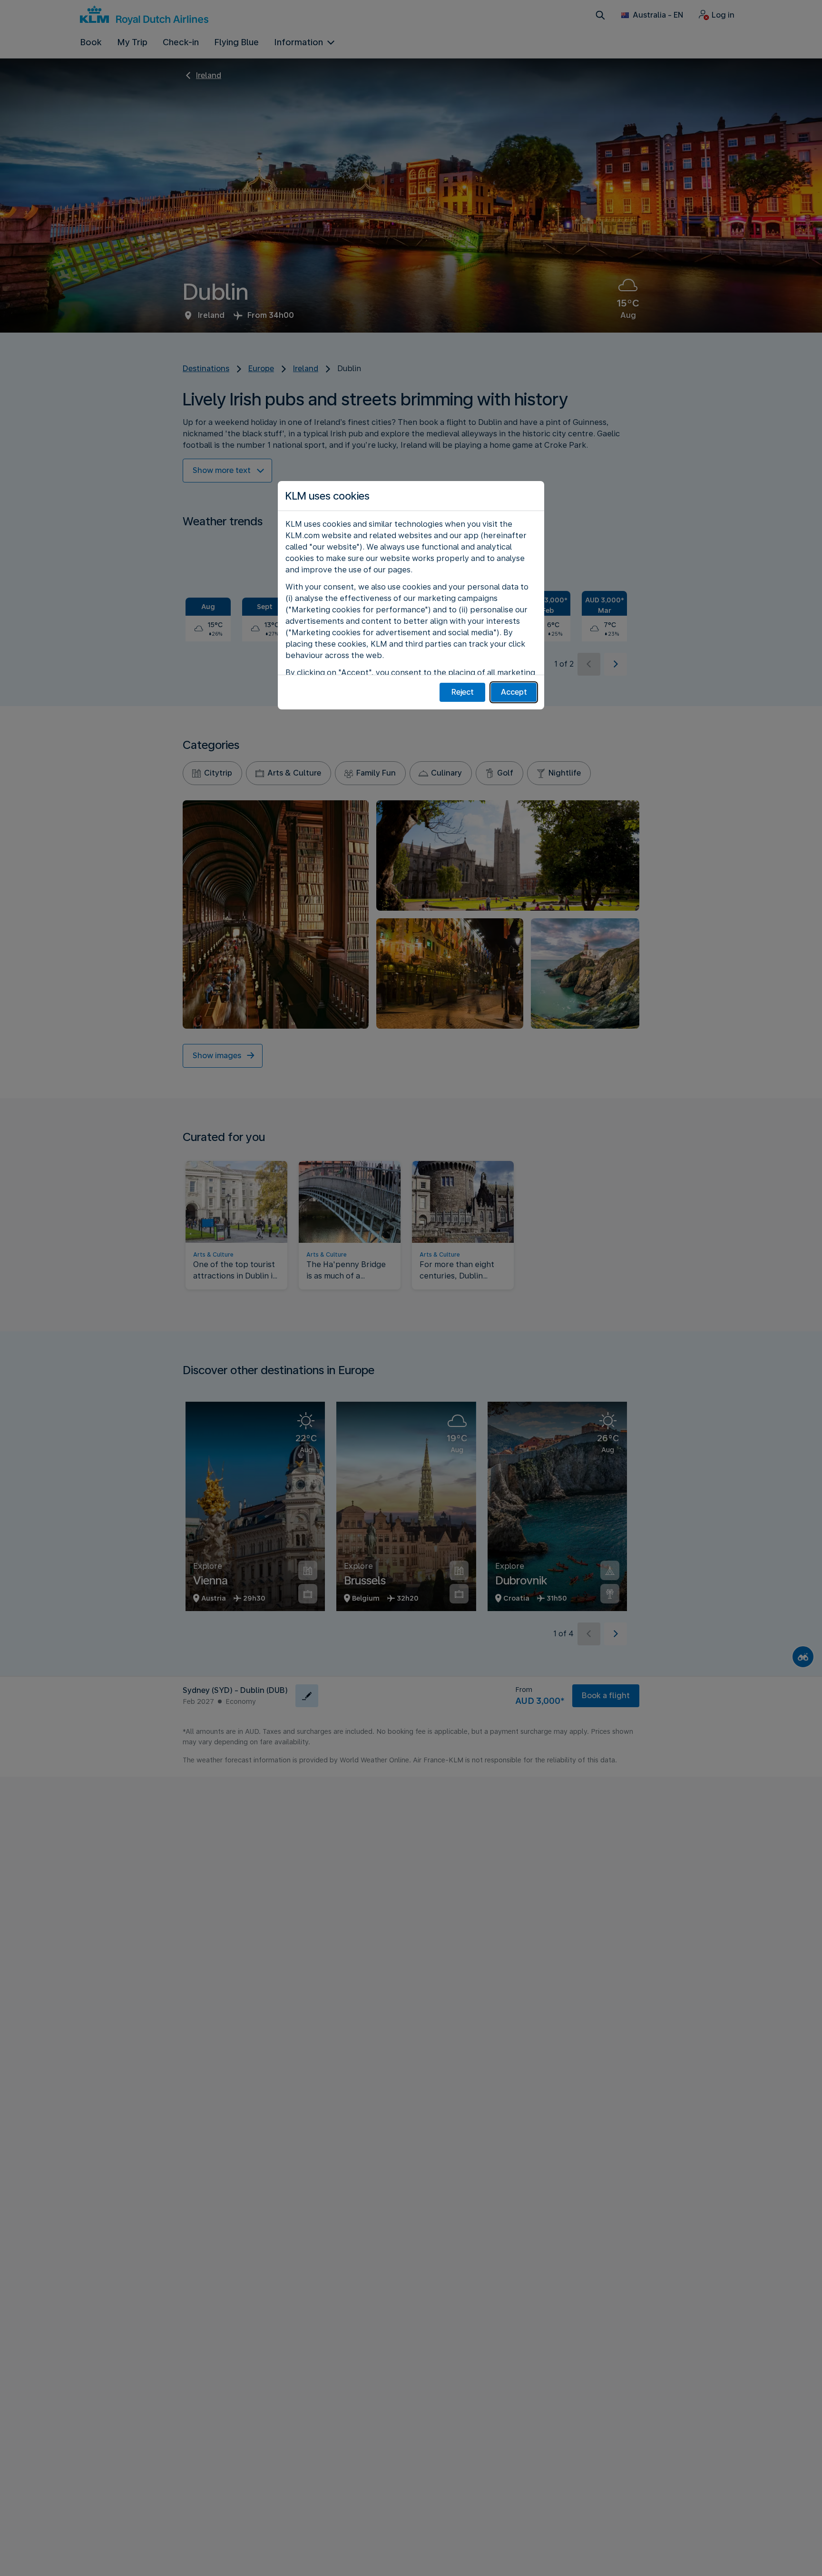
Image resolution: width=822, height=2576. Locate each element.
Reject (463, 692)
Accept (514, 692)
